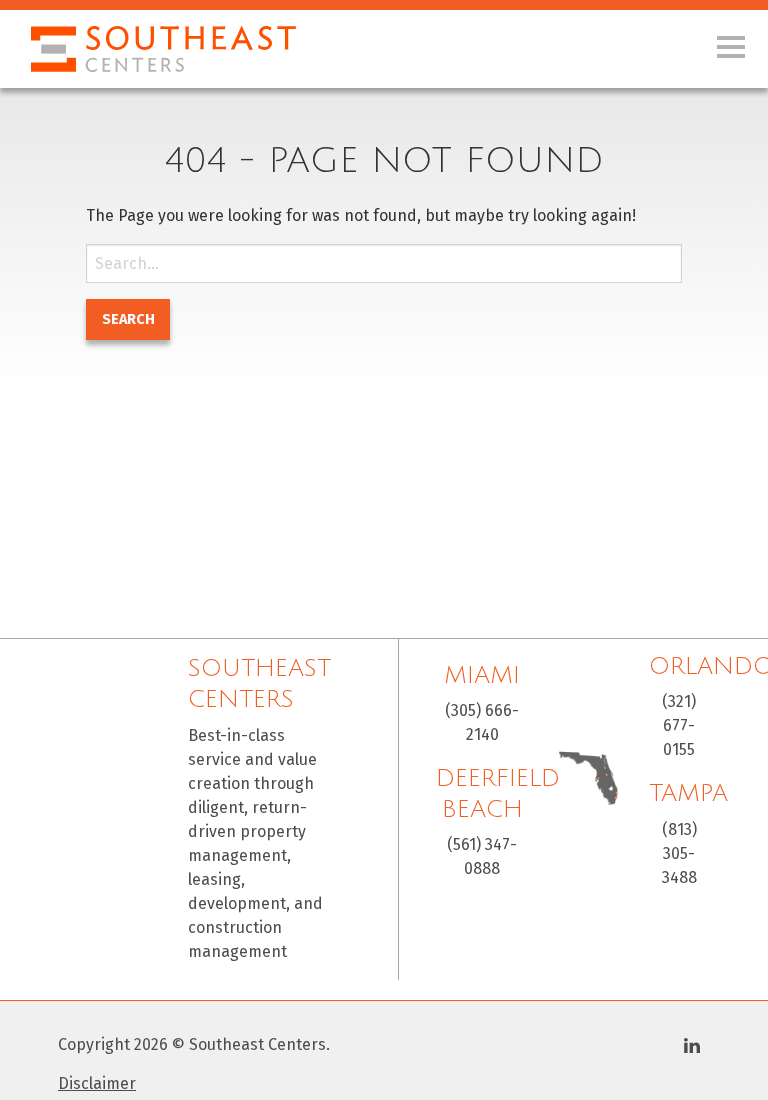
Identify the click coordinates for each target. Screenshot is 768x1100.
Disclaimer (97, 1084)
